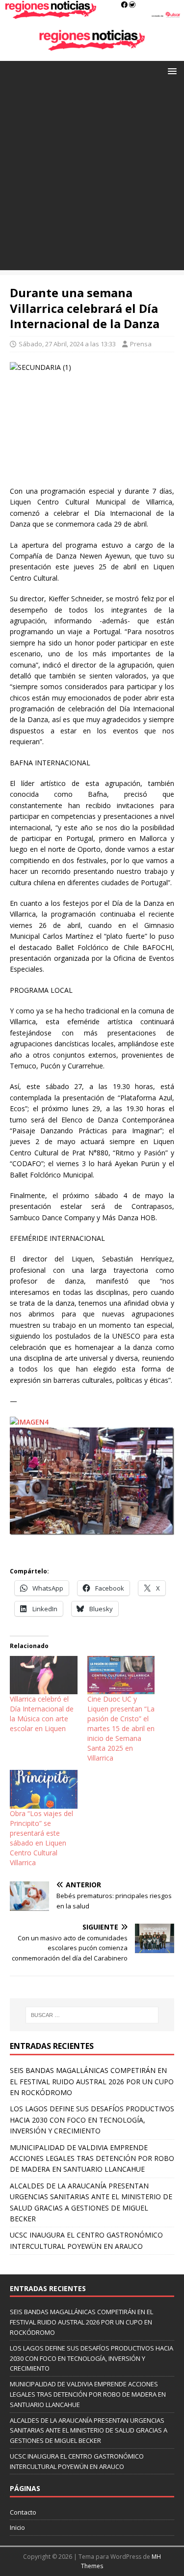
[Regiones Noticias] (92, 14)
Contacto (23, 2512)
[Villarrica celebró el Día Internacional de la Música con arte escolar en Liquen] (44, 1675)
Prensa (141, 344)
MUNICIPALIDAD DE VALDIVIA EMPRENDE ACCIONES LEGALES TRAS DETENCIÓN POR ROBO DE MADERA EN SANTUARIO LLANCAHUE (92, 2158)
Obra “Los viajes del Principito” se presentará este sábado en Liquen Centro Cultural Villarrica (41, 1838)
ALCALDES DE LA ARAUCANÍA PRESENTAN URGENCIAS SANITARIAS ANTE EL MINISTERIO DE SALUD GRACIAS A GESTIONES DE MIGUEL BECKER (89, 2431)
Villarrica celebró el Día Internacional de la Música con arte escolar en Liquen (42, 1714)
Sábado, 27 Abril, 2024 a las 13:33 (67, 344)
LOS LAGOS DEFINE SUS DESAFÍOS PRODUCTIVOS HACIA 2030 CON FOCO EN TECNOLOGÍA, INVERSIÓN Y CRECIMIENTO (92, 2120)
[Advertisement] (92, 178)
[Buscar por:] (92, 2015)
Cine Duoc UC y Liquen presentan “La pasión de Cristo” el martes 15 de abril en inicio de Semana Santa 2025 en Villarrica (121, 1728)
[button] (171, 70)
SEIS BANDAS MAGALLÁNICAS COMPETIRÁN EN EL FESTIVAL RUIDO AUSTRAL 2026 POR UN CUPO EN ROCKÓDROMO (92, 2081)
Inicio (17, 2527)
